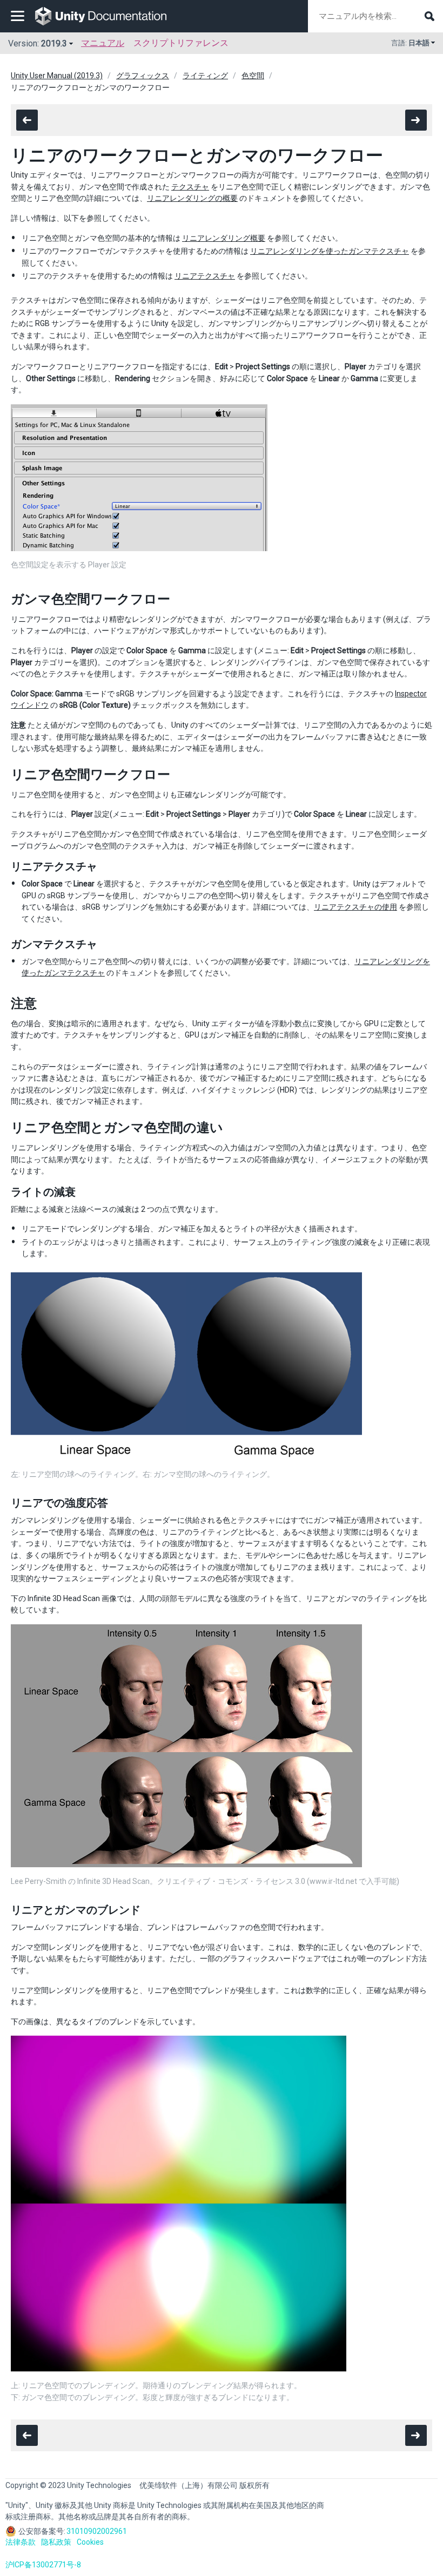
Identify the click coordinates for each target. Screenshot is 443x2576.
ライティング (205, 76)
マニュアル (103, 43)
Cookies (90, 2542)
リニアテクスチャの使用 (355, 907)
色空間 (253, 76)
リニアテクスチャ (205, 276)
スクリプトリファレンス (181, 43)
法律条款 (21, 2542)
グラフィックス (143, 76)
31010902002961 (97, 2531)
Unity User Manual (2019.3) (57, 76)
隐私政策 (56, 2542)
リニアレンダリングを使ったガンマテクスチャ (330, 251)
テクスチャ (190, 187)
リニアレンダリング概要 (224, 238)
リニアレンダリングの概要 (192, 198)
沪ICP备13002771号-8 (43, 2565)
